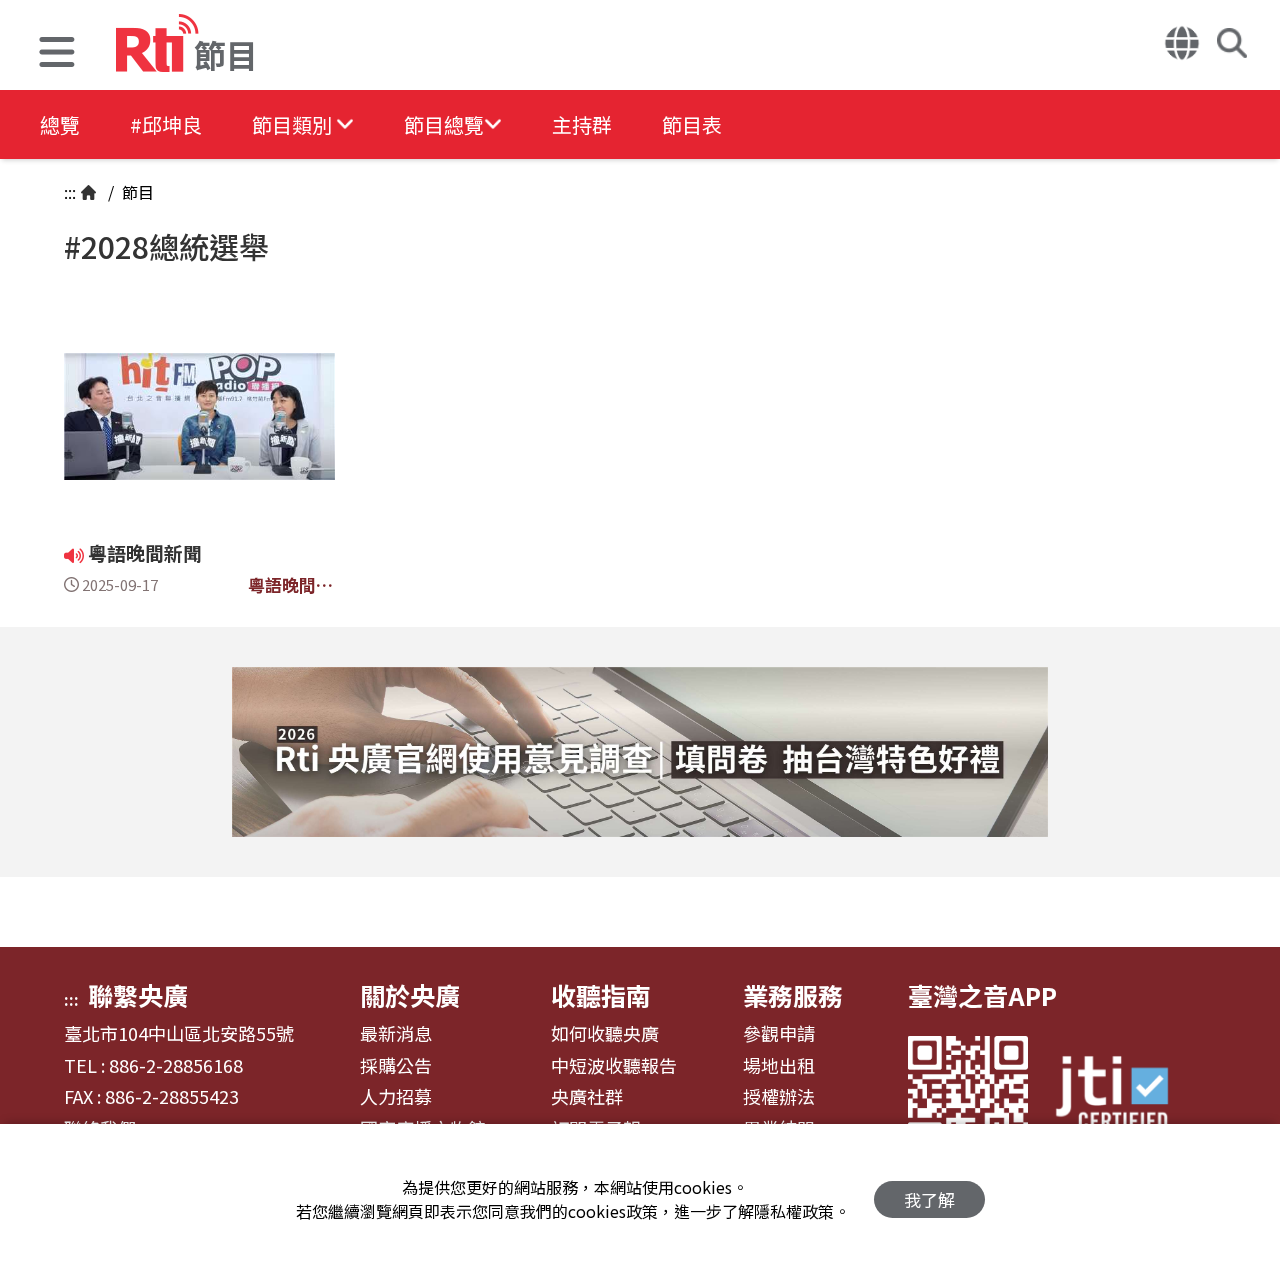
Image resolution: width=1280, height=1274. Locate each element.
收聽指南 (601, 995)
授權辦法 (779, 1097)
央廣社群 (587, 1097)
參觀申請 (779, 1034)
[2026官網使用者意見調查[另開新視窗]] (640, 752)
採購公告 (396, 1066)
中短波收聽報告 (614, 1066)
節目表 (692, 124)
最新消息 (396, 1034)
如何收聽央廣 (605, 1034)
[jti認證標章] (1124, 1095)
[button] (57, 54)
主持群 (582, 124)
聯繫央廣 (138, 995)
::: (70, 192)
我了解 (929, 1199)
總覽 (60, 124)
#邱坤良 (166, 124)
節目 (136, 192)
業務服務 (793, 995)
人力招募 (396, 1097)
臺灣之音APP (982, 995)
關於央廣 (410, 995)
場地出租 (779, 1066)
